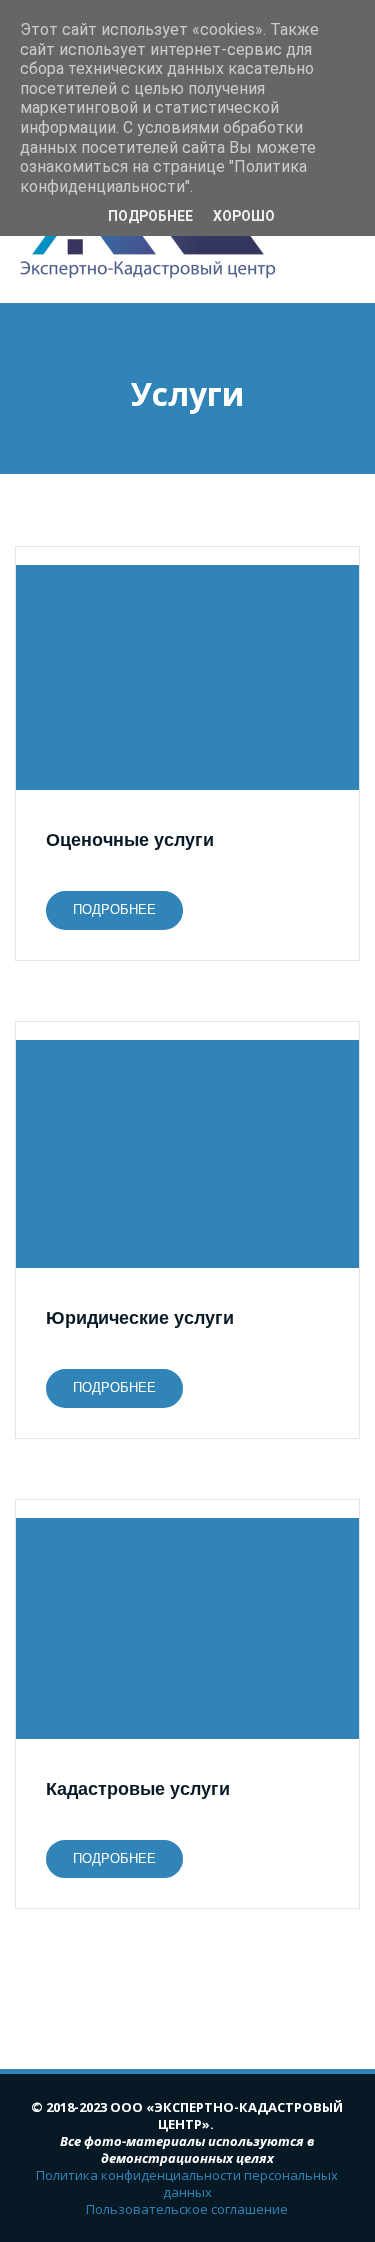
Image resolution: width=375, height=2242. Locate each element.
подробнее (114, 909)
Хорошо (244, 216)
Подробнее (150, 216)
